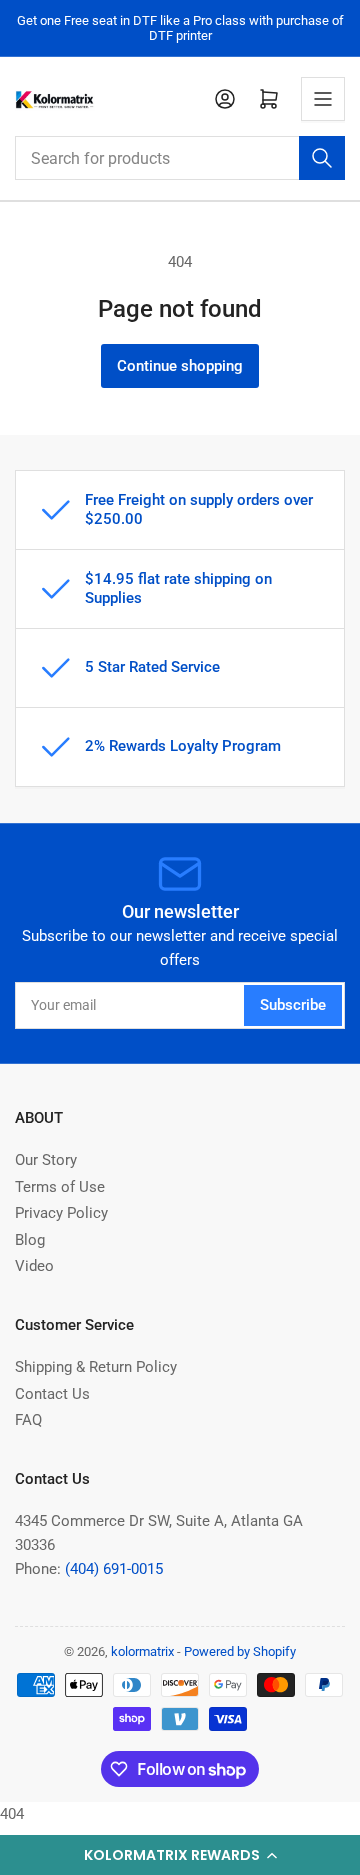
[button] (180, 1855)
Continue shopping (180, 366)
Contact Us (52, 1394)
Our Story (46, 1160)
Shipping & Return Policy (96, 1367)
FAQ (28, 1420)
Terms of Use (60, 1187)
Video (34, 1266)
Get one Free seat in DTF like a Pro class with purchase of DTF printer (180, 28)
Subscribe (293, 1005)
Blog (30, 1240)
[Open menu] (323, 99)
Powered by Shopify (240, 1651)
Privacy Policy (61, 1213)
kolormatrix (142, 1651)
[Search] (322, 158)
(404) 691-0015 (114, 1569)
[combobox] (180, 158)
